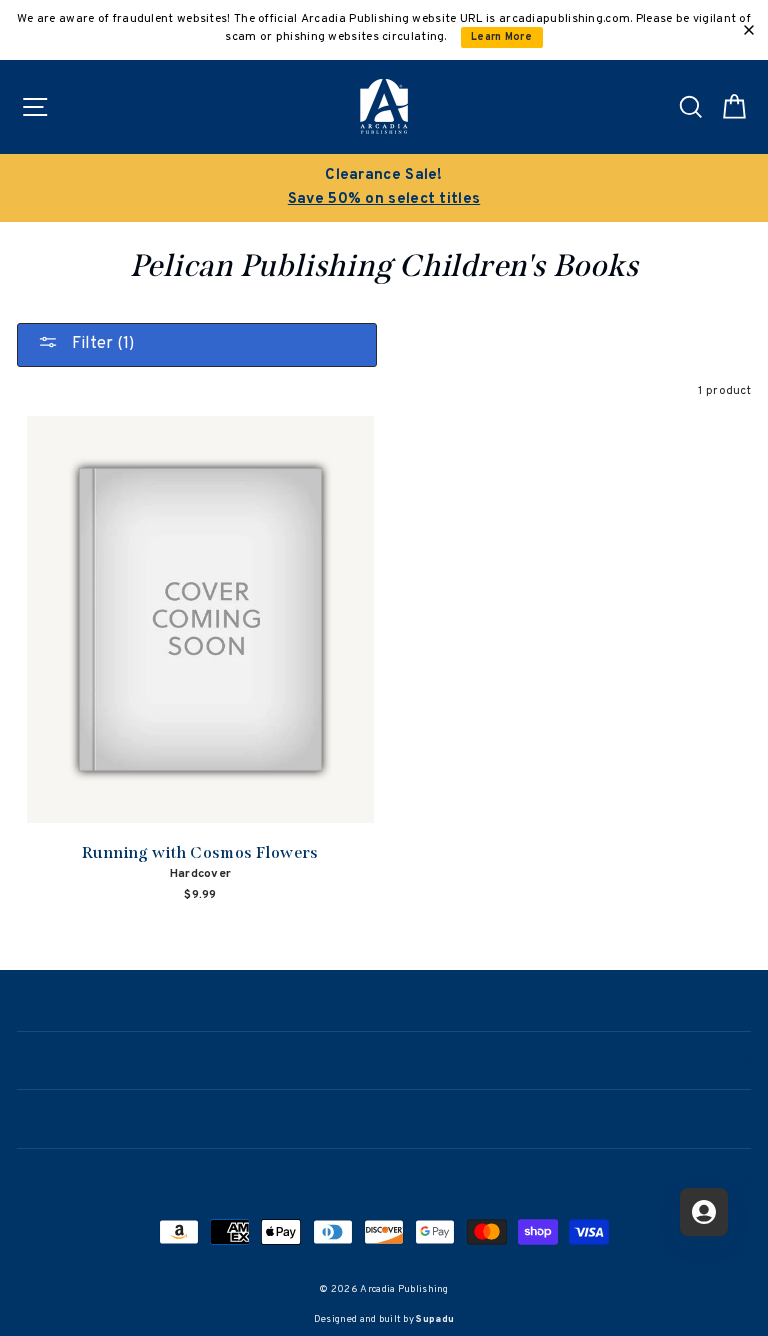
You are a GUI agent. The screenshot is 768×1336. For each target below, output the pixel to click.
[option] (384, 188)
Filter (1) (101, 344)
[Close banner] (749, 30)
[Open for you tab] (704, 1212)
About (384, 1059)
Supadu (435, 1319)
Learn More (501, 37)
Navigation (383, 1000)
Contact (384, 1117)
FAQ (384, 1176)
